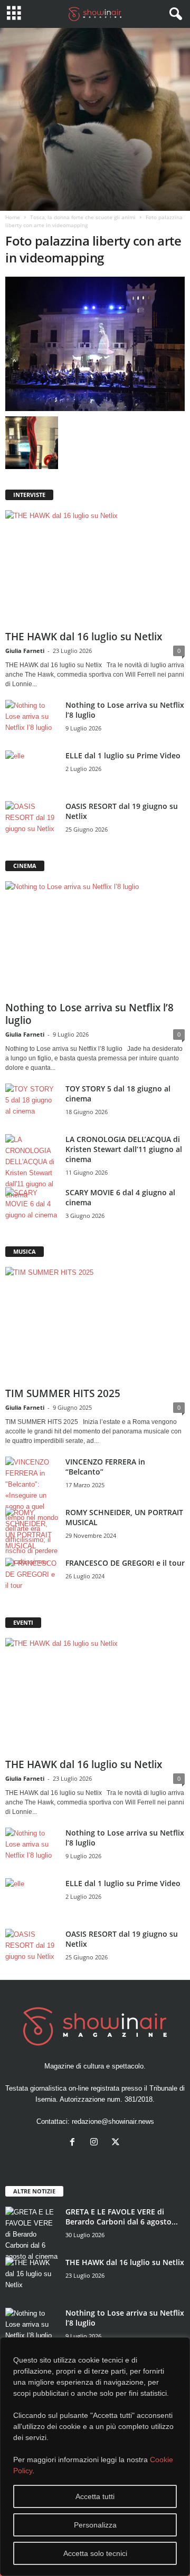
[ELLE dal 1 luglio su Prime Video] (32, 770)
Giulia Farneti (25, 651)
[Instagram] (96, 2143)
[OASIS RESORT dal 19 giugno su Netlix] (32, 821)
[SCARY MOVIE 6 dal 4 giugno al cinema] (32, 1207)
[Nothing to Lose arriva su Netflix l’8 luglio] (32, 720)
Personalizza (95, 2525)
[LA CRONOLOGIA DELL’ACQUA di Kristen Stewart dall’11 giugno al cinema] (32, 1167)
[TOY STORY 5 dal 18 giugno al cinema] (32, 1103)
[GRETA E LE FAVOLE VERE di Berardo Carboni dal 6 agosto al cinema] (32, 2234)
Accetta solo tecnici (95, 2553)
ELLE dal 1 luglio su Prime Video (123, 755)
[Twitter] (117, 2143)
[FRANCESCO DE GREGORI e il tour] (32, 1578)
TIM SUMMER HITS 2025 (63, 1393)
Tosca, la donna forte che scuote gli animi (83, 217)
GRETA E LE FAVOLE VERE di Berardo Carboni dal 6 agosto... (122, 2217)
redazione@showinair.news (113, 2121)
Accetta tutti (95, 2496)
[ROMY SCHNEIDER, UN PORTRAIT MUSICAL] (32, 1529)
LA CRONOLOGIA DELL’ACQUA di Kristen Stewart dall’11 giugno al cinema (124, 1149)
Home (13, 217)
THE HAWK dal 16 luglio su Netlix (84, 637)
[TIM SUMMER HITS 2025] (95, 1325)
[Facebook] (75, 2143)
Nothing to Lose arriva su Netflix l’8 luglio (89, 1014)
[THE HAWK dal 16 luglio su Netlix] (95, 568)
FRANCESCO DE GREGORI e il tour (125, 1563)
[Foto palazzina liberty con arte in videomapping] (95, 344)
